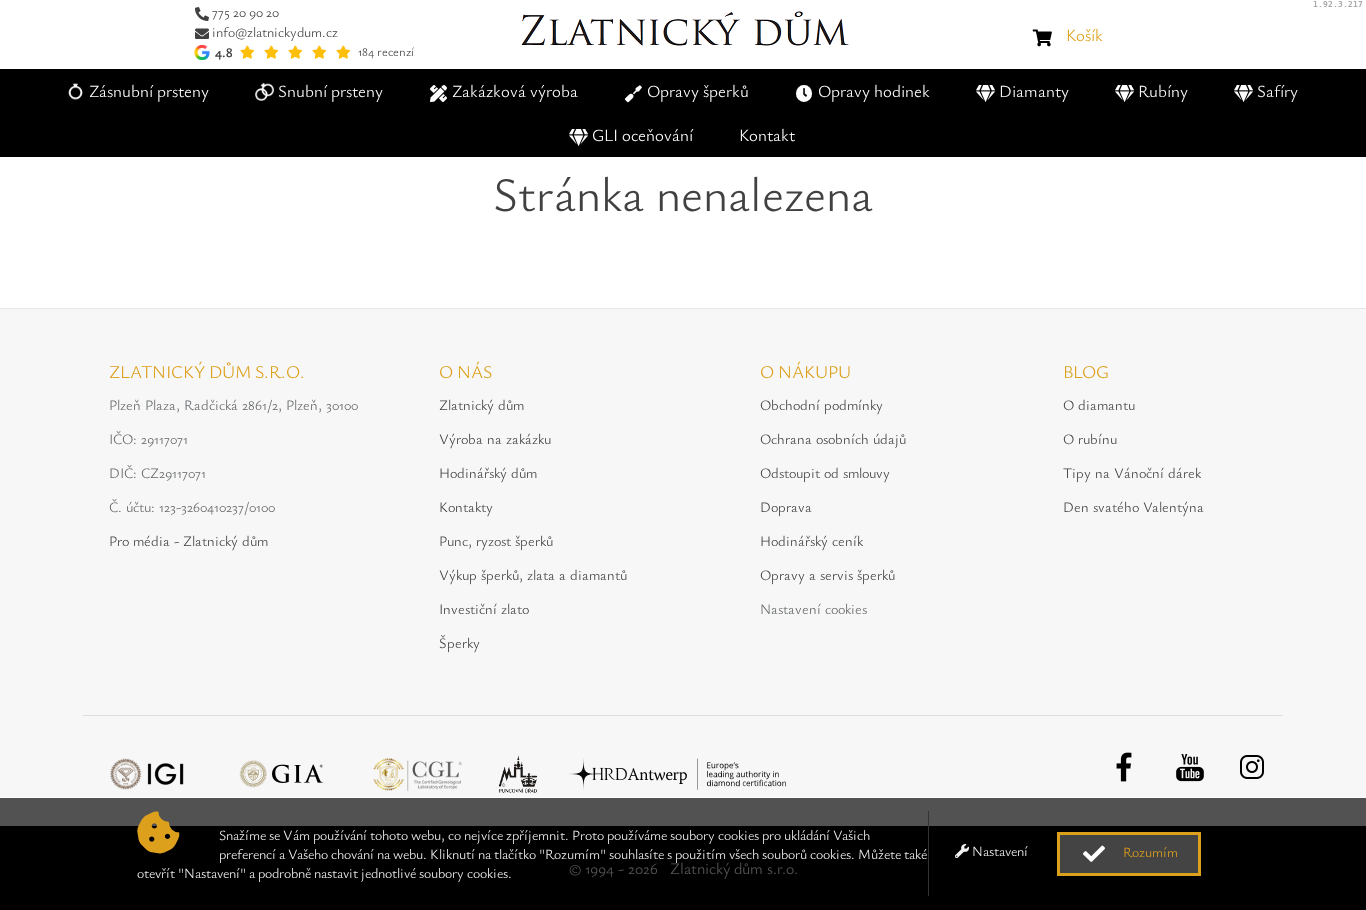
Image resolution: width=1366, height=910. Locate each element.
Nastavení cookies (813, 608)
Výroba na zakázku (495, 438)
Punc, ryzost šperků (496, 540)
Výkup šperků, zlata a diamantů (533, 574)
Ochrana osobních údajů (833, 438)
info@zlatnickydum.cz (275, 31)
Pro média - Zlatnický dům (188, 540)
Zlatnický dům (481, 404)
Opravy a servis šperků (827, 574)
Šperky (459, 642)
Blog (1086, 371)
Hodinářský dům (488, 472)
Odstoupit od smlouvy (825, 472)
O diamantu (1099, 404)
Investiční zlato (484, 608)
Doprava (786, 506)
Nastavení (998, 850)
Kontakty (466, 506)
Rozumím (1149, 851)
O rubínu (1090, 438)
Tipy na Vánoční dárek (1132, 472)
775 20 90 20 (245, 11)
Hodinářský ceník (811, 540)
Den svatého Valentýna (1133, 506)
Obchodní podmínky (821, 404)
